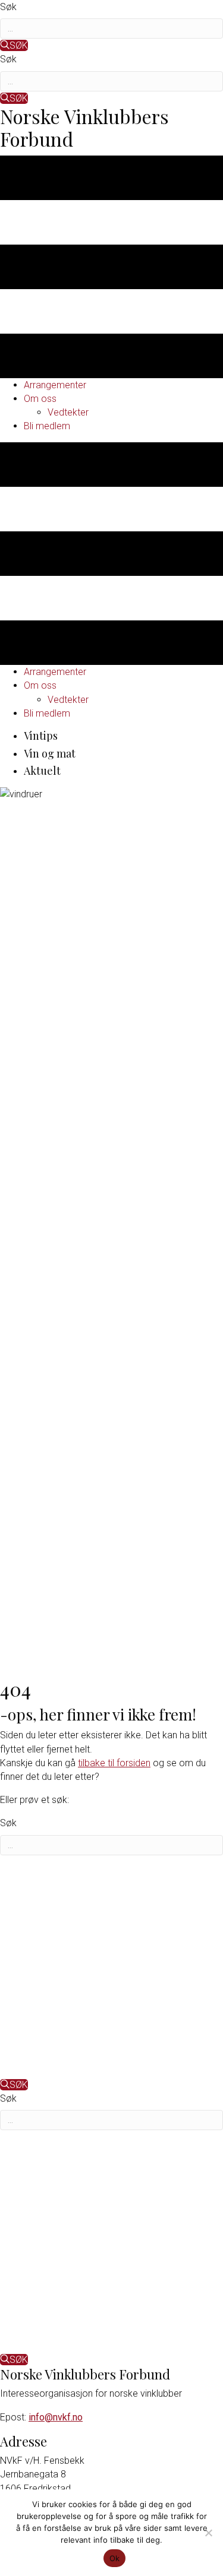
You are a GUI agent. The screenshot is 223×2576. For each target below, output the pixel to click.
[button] (14, 45)
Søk (8, 7)
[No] (208, 2533)
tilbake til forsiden (114, 1763)
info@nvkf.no (56, 2417)
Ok (115, 2558)
